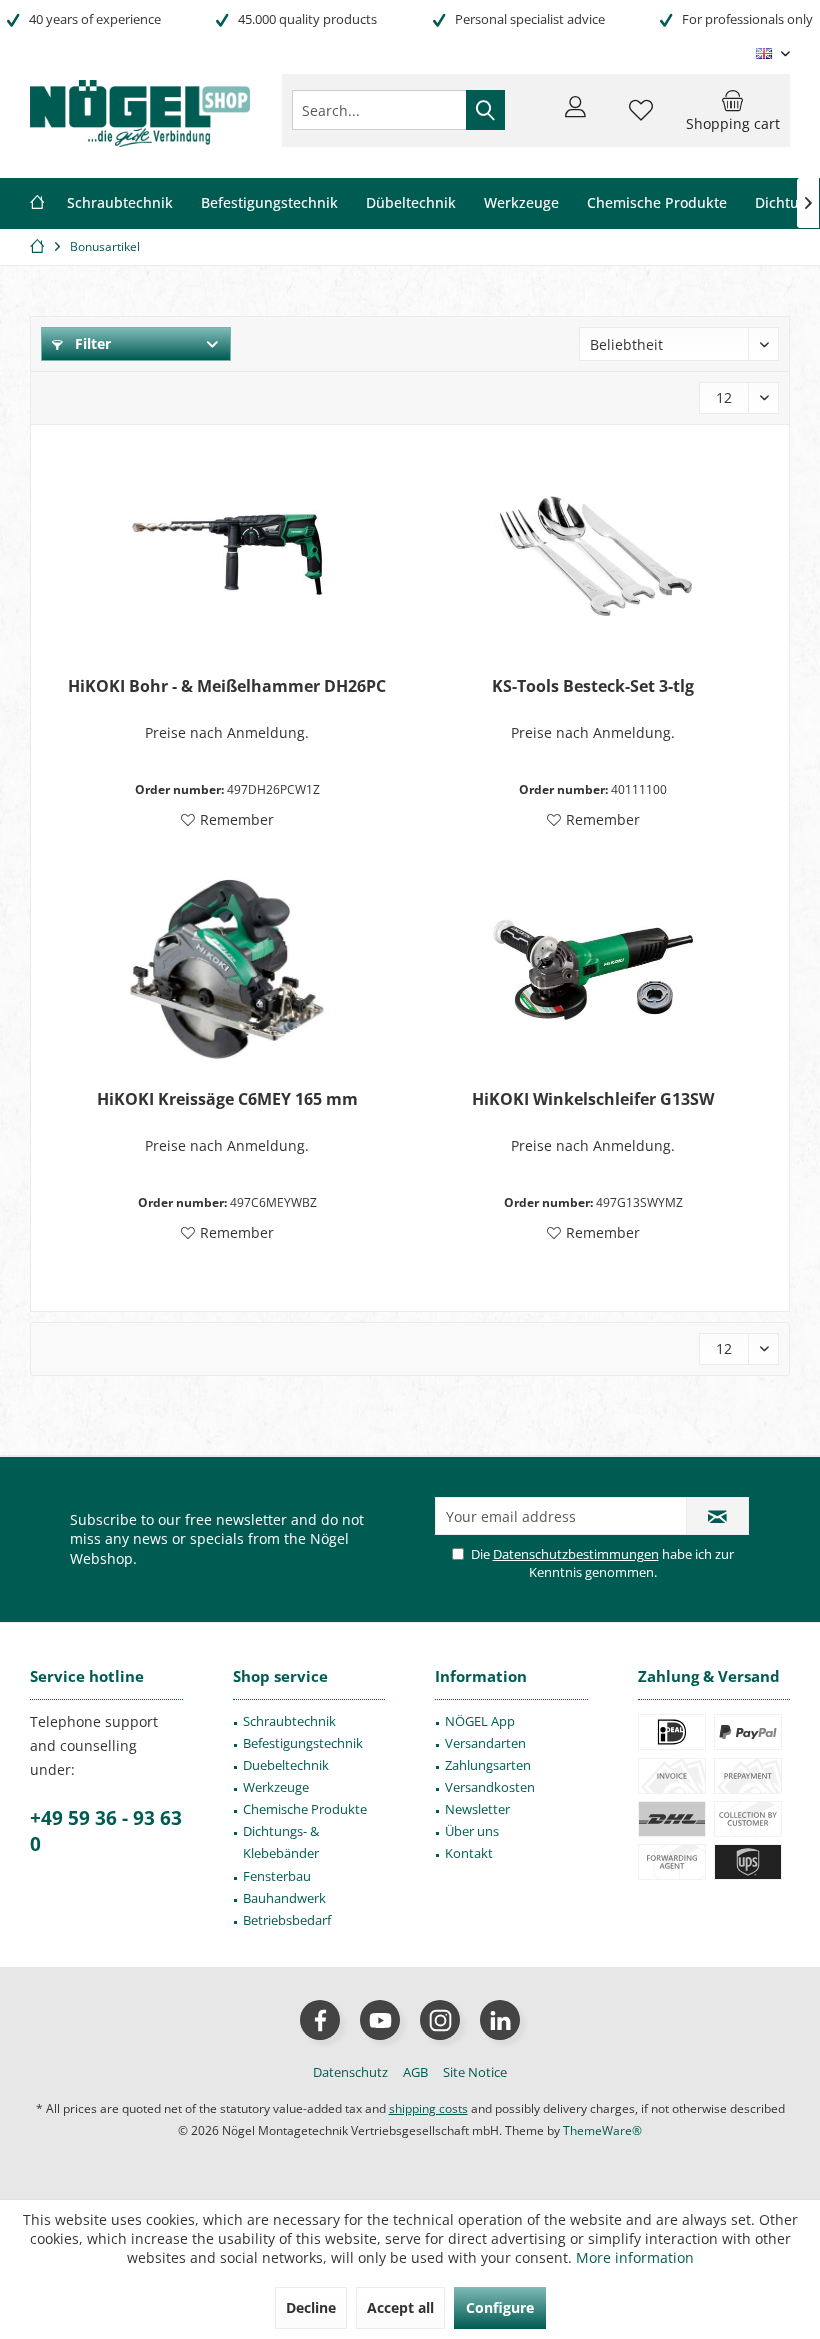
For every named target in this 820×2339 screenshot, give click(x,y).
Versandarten (485, 1743)
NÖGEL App (480, 1721)
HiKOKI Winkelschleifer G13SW (593, 1099)
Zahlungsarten (488, 1765)
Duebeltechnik (286, 1765)
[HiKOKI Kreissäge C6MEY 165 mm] (227, 969)
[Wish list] (641, 119)
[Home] (37, 203)
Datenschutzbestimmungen (576, 1554)
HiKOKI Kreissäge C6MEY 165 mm (227, 1099)
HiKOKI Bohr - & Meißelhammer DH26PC (227, 686)
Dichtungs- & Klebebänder (281, 1842)
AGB (415, 2072)
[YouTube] (380, 2020)
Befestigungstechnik (303, 1743)
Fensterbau (277, 1876)
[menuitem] (733, 110)
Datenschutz (350, 2072)
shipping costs (428, 2108)
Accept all (400, 2307)
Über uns (472, 1831)
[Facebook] (320, 2020)
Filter (91, 343)
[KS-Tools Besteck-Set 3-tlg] (593, 556)
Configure (500, 2307)
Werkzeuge (276, 1787)
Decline (311, 2307)
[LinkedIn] (500, 2020)
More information (635, 2257)
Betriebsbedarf (287, 1920)
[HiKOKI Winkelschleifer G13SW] (593, 969)
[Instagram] (440, 2020)
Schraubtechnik (289, 1721)
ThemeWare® (602, 2130)
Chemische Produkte (305, 1809)
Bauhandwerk (284, 1898)
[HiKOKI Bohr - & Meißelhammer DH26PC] (227, 556)
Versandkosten (490, 1787)
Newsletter (477, 1809)
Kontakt (469, 1853)
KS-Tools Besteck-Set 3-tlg (593, 686)
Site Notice (475, 2072)
